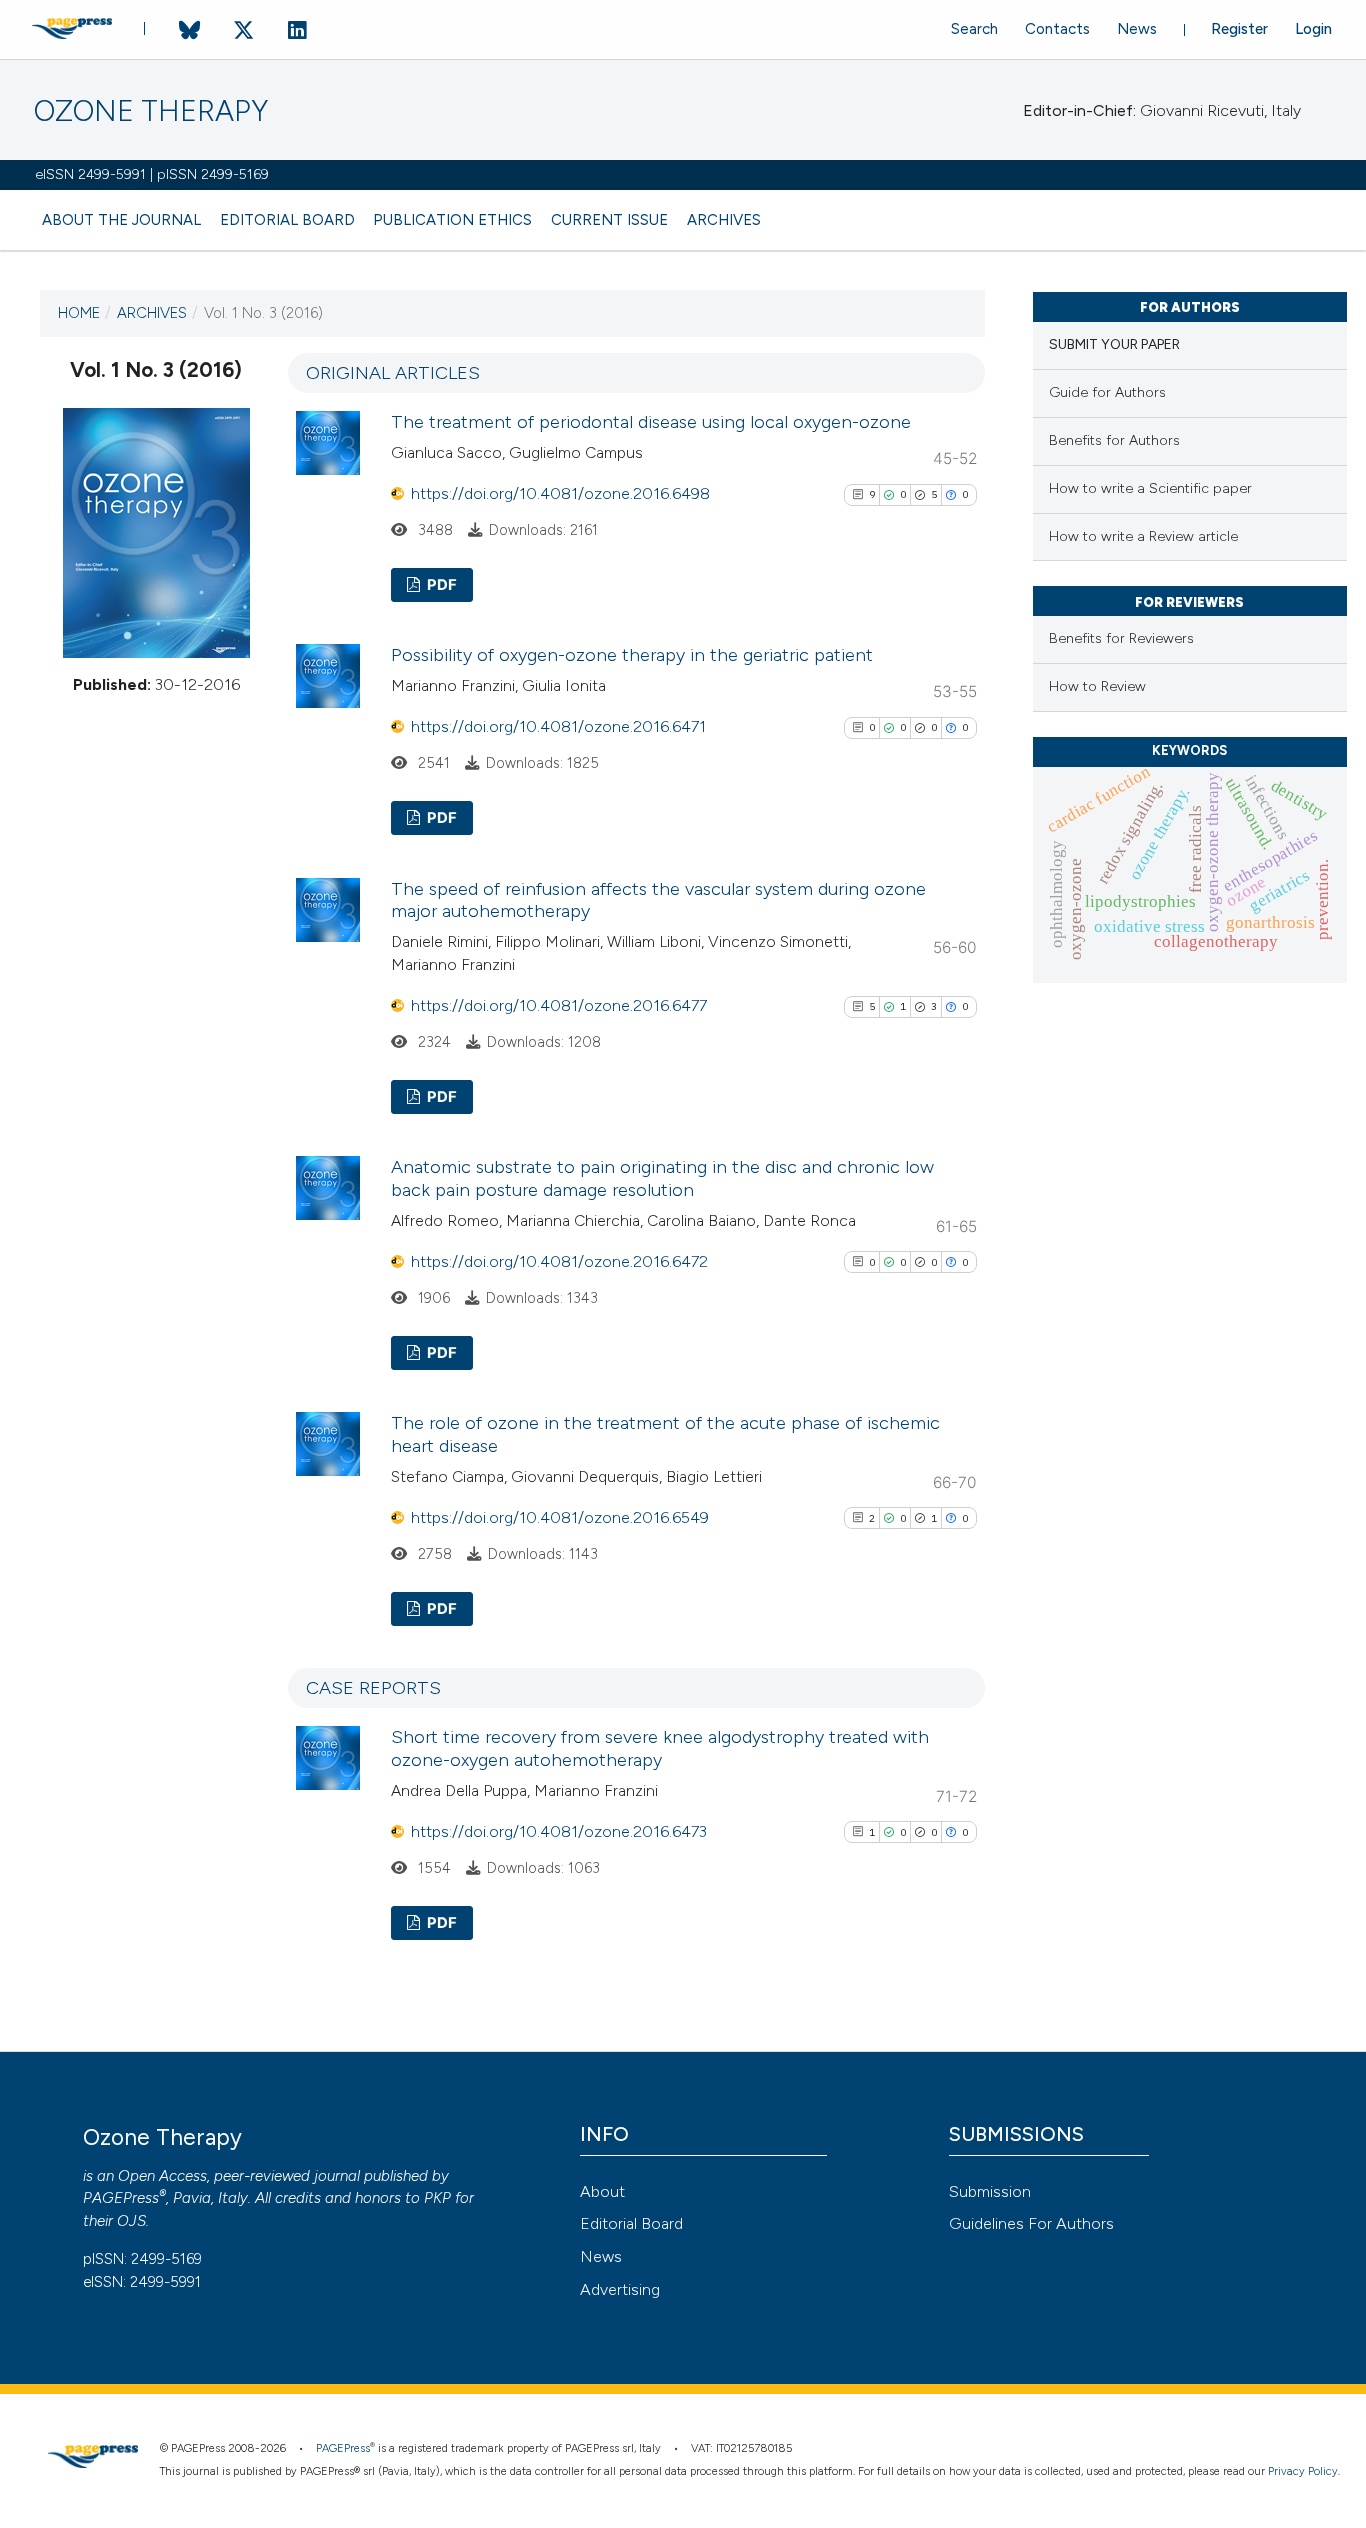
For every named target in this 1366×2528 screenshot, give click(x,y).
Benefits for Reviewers (1121, 638)
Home (79, 313)
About (602, 2191)
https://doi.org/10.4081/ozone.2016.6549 (560, 1517)
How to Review (1097, 686)
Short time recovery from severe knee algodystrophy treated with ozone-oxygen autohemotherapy (660, 1748)
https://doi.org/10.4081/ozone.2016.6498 (560, 493)
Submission (990, 2191)
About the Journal (121, 220)
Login (1313, 29)
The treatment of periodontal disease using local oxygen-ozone (651, 422)
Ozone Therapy (151, 111)
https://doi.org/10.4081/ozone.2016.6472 (559, 1261)
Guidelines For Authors (1031, 2223)
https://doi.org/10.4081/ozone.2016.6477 (559, 1005)
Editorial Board (287, 220)
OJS (131, 2221)
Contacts (1057, 29)
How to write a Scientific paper (1150, 488)
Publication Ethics (452, 220)
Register (1239, 29)
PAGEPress (121, 2198)
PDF (440, 585)
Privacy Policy (1303, 2471)
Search (974, 29)
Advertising (620, 2289)
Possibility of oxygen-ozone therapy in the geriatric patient (632, 655)
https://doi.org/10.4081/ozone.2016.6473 (559, 1831)
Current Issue (609, 220)
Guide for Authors (1107, 392)
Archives (724, 220)
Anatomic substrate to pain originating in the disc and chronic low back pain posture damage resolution (662, 1178)
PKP (437, 2198)
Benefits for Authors (1114, 440)
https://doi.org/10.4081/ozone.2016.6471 (558, 726)
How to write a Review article (1143, 536)
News (1137, 29)
